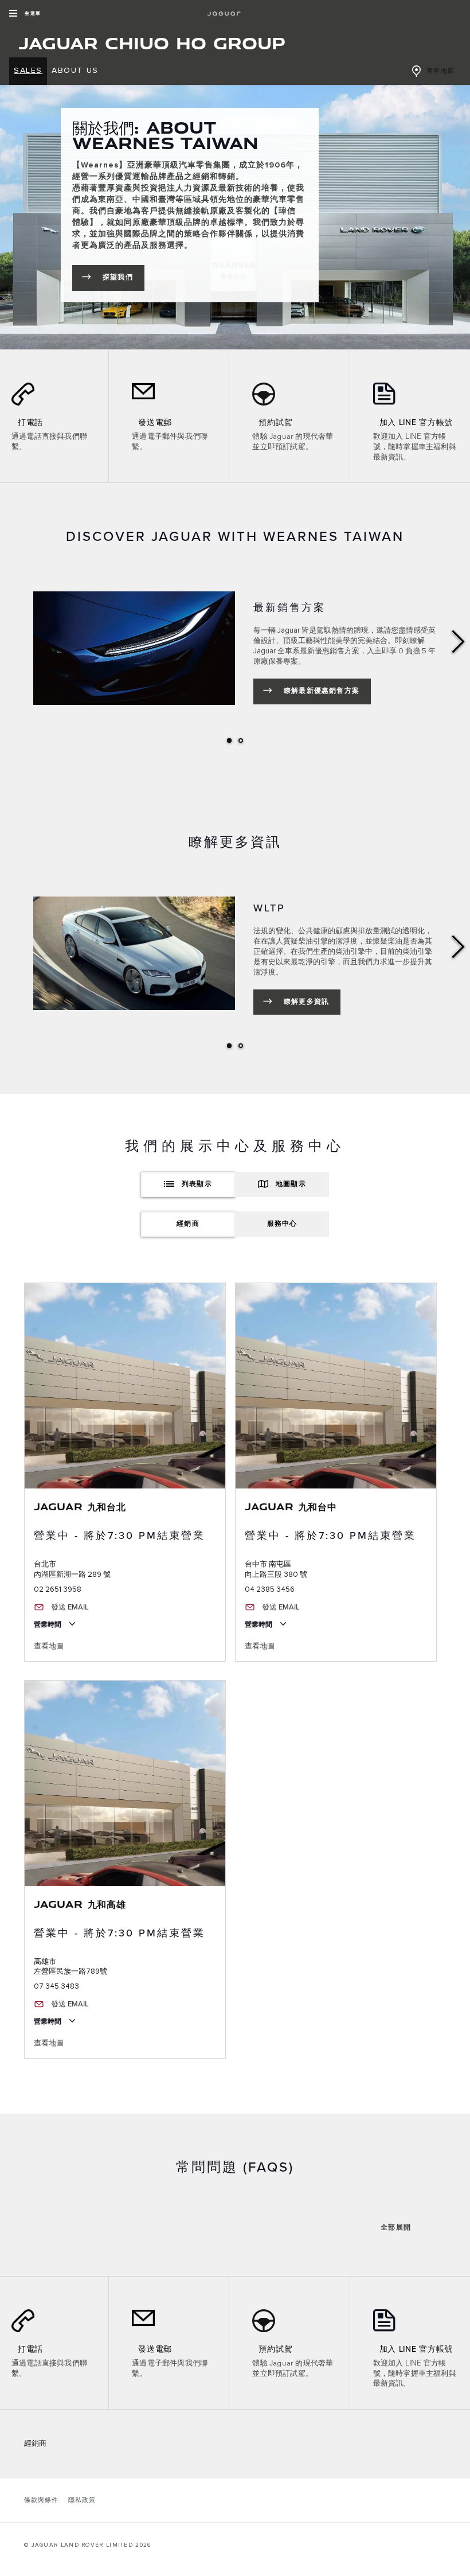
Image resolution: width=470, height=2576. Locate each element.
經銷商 (188, 1224)
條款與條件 (42, 2500)
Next (459, 642)
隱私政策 (82, 2500)
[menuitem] (28, 71)
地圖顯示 (291, 1184)
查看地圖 (49, 1646)
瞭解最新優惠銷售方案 (327, 693)
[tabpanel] (235, 656)
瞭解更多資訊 (312, 1004)
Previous (11, 642)
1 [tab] (229, 741)
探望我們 (118, 278)
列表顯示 (197, 1184)
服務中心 (282, 1224)
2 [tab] (241, 741)
